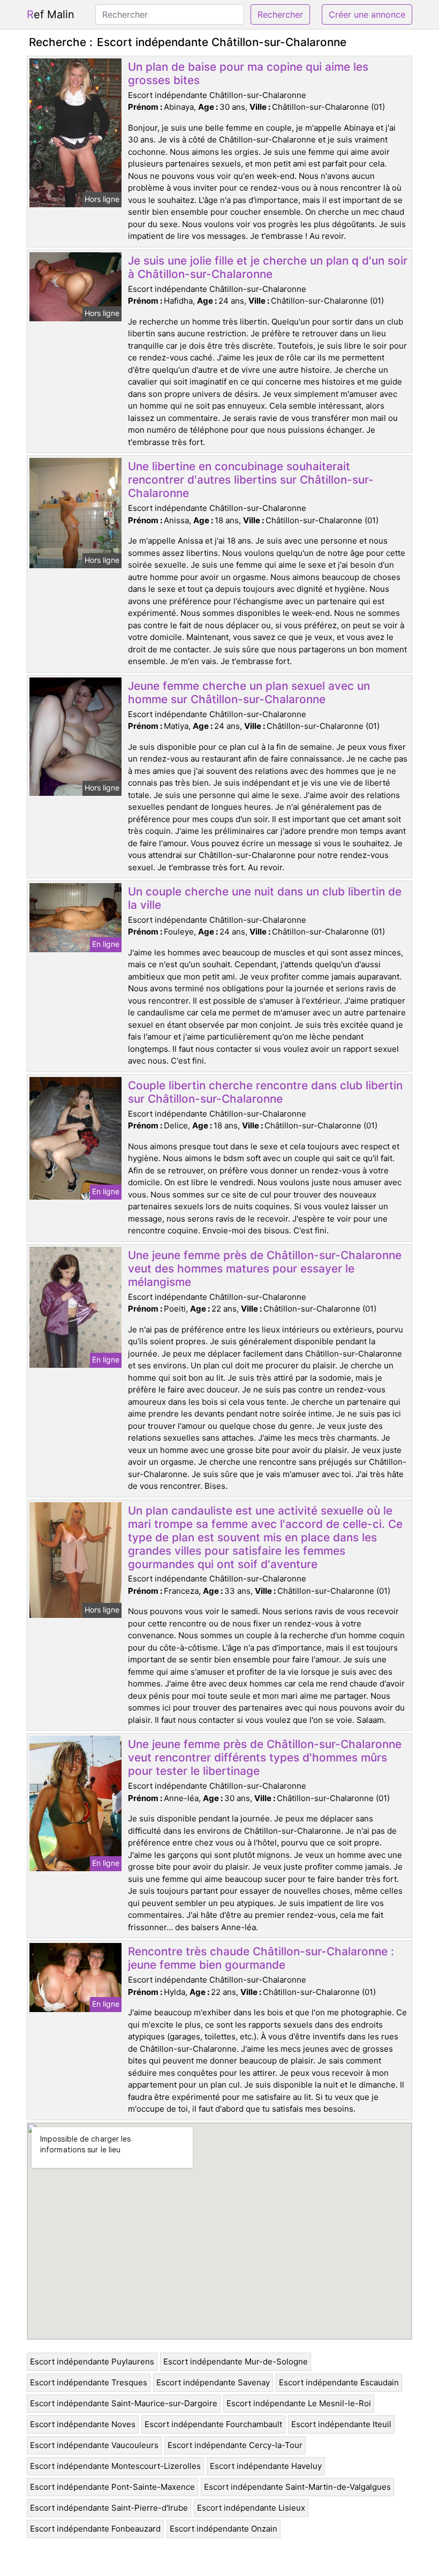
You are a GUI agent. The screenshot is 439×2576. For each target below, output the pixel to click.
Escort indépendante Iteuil (341, 2424)
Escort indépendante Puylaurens (92, 2362)
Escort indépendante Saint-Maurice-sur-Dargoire (124, 2403)
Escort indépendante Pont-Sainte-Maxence (112, 2487)
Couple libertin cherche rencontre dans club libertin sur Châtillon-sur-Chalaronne (265, 1092)
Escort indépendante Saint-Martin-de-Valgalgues (297, 2487)
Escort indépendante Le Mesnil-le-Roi (299, 2403)
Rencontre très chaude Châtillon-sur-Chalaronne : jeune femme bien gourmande (261, 1958)
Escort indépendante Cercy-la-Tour (235, 2445)
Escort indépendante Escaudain (339, 2382)
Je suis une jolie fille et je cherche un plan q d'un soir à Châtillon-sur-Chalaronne (268, 267)
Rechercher (280, 14)
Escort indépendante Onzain (224, 2529)
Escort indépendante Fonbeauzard (95, 2529)
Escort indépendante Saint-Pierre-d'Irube (109, 2508)
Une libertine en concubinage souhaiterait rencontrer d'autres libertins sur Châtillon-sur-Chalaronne (251, 480)
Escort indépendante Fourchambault (213, 2424)
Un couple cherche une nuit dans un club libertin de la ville (265, 898)
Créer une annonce (367, 14)
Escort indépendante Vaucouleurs (94, 2445)
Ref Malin (51, 14)
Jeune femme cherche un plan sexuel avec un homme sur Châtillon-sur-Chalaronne (249, 692)
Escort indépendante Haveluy (266, 2466)
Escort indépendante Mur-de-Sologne (236, 2362)
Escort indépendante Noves (83, 2424)
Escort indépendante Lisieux (251, 2508)
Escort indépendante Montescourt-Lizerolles (115, 2466)
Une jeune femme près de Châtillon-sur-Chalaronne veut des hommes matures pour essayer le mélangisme (265, 1268)
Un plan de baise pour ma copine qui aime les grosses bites (248, 73)
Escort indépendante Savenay (213, 2382)
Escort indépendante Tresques (89, 2382)
